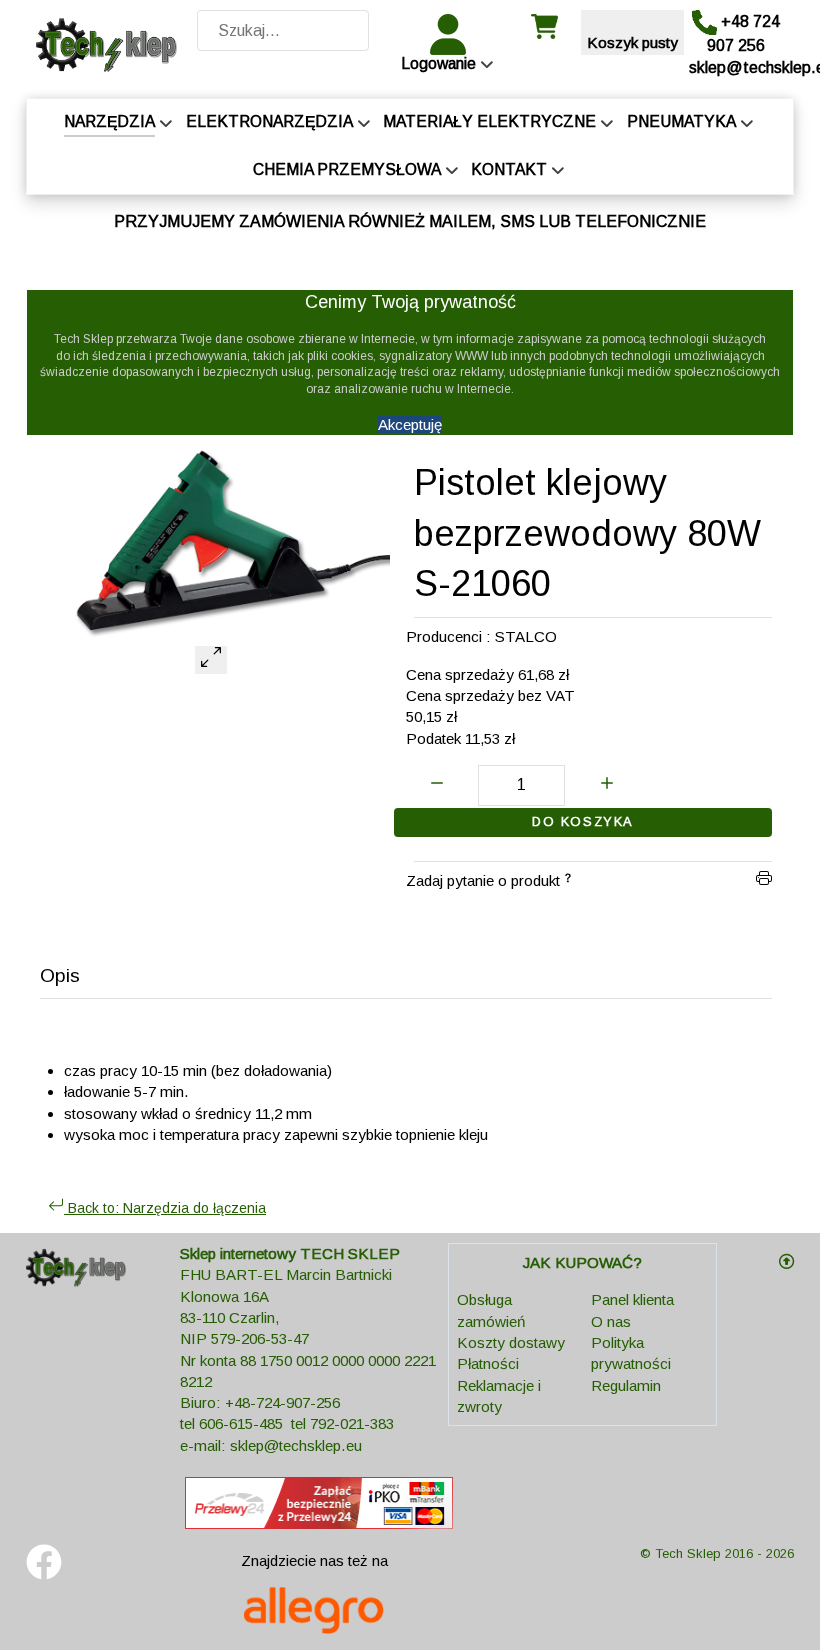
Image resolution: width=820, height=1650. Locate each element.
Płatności (488, 1363)
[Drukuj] (764, 880)
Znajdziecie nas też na (314, 1560)
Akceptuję (410, 424)
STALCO (526, 636)
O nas (611, 1321)
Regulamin (626, 1385)
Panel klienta (632, 1299)
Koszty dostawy (511, 1342)
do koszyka (583, 821)
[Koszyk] (544, 34)
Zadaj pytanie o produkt (483, 880)
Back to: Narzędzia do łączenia (165, 1208)
